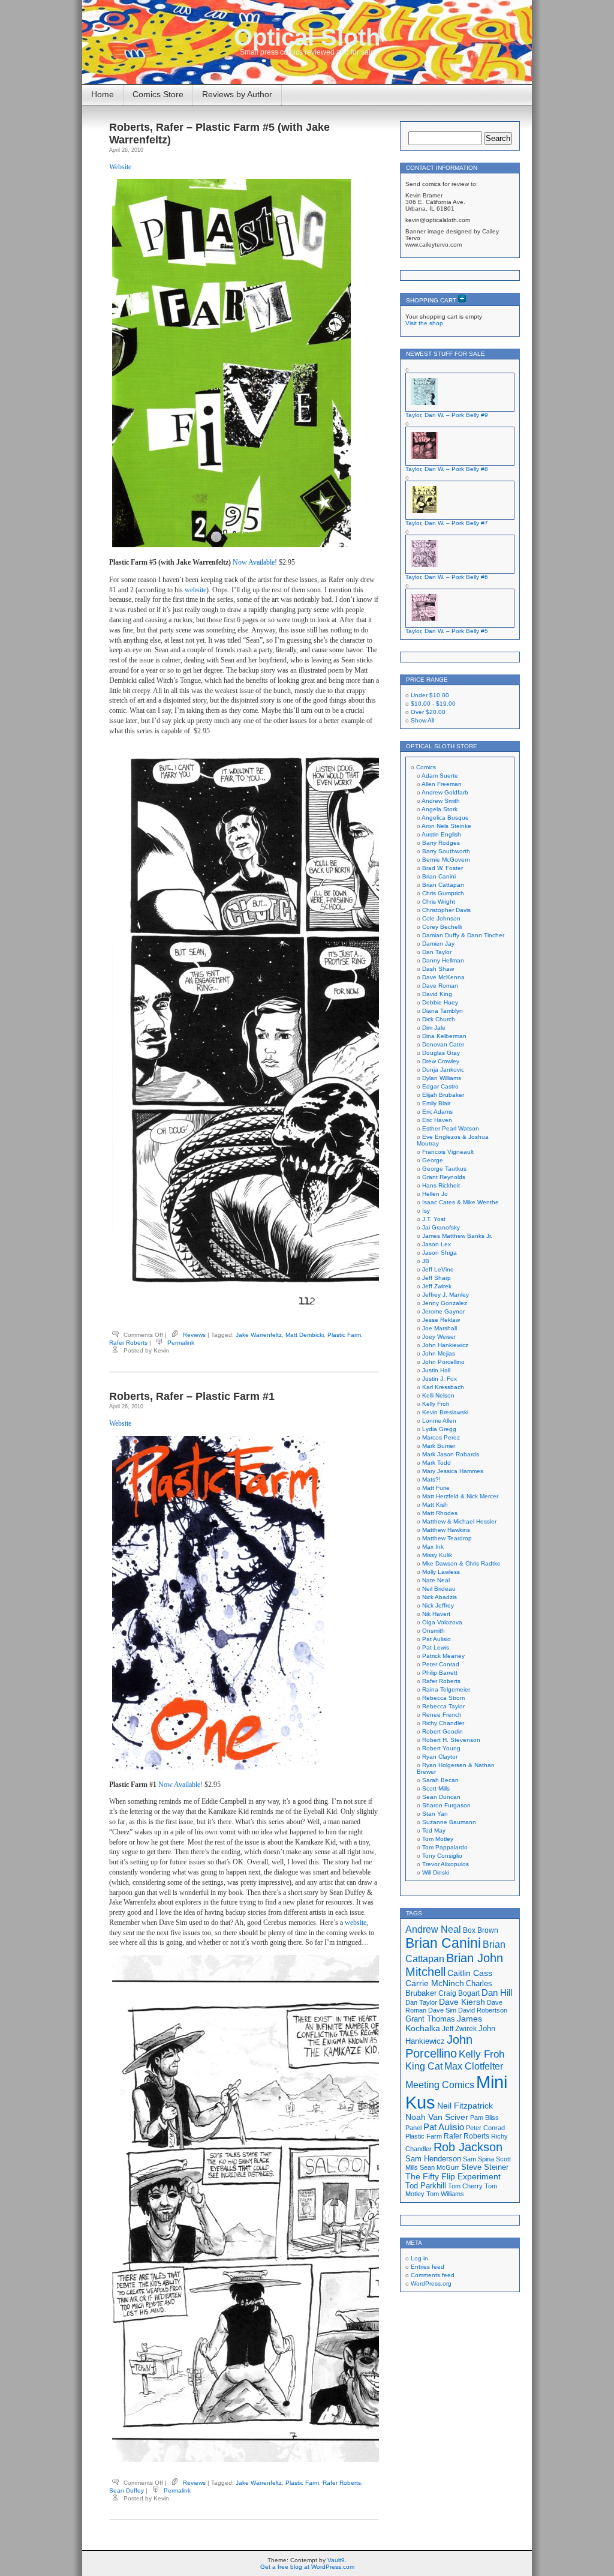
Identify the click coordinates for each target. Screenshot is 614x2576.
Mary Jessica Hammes (453, 1471)
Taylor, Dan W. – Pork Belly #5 (447, 631)
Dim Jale (434, 1028)
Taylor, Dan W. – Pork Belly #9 (447, 415)
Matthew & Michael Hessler (459, 1521)
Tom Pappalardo (445, 1847)
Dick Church (439, 1019)
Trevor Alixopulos (446, 1864)
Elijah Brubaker (443, 1095)
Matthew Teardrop (447, 1538)
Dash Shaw (438, 969)
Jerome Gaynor (443, 1311)
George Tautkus (444, 1169)
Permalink (181, 1343)
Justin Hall (436, 1370)
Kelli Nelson (438, 1395)
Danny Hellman (443, 960)
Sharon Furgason (446, 1805)
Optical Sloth (307, 37)
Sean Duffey (127, 2490)
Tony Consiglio (442, 1856)
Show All (422, 720)
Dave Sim (442, 2010)
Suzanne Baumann (449, 1822)
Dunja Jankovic (443, 1070)
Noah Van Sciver (437, 2117)
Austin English (441, 834)
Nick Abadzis (440, 1597)
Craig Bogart (459, 1993)
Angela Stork (440, 809)
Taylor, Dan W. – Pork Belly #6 (447, 577)
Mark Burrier (439, 1446)
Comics (426, 767)
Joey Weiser (439, 1337)
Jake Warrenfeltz (259, 1335)
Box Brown (481, 1930)
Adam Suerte (440, 776)
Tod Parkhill (426, 2186)
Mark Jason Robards (451, 1454)
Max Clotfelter (474, 2066)
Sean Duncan (441, 1797)
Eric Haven (437, 1120)
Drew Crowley (441, 1061)
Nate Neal (436, 1580)
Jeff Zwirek (437, 1286)
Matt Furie (436, 1488)
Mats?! (431, 1479)
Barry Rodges (441, 843)
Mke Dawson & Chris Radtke (461, 1563)
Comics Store (158, 94)
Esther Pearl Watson (451, 1128)
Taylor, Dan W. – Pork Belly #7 (447, 523)
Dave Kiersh (462, 2002)
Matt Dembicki (305, 1335)
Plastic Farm (344, 1335)
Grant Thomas (430, 2019)
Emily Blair (436, 1103)
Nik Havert (436, 1614)
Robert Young (441, 1748)
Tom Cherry (465, 2186)
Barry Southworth (446, 851)
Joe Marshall (440, 1328)
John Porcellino (443, 1362)
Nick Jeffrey (438, 1605)
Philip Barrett (440, 1673)
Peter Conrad (441, 1664)
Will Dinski (436, 1872)
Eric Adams (437, 1112)
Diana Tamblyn (443, 1011)
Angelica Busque (445, 818)
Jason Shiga (440, 1253)
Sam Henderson (433, 2159)
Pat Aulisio (437, 1639)
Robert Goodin (443, 1731)
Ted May (434, 1830)
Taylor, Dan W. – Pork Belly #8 (447, 469)
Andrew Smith (441, 801)
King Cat (424, 2066)
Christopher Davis (446, 910)
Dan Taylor (437, 952)
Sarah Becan (440, 1780)
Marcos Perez (441, 1437)
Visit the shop (424, 323)
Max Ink (433, 1547)
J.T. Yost (434, 1219)
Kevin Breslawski (445, 1412)
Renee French (442, 1715)
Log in (419, 2258)
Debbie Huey (440, 1002)
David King (437, 994)
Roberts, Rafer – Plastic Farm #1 (192, 1396)
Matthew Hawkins (446, 1530)
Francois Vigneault (448, 1152)
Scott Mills (436, 1788)
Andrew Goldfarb (445, 792)
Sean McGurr (440, 2167)
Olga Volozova (442, 1622)
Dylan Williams (442, 1078)
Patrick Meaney (443, 1656)
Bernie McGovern (446, 860)
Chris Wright (439, 902)
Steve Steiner (485, 2167)
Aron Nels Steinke (446, 826)
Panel (413, 2128)
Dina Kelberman (444, 1036)
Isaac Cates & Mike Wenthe (460, 1202)
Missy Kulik (437, 1555)
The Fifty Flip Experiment (453, 2176)
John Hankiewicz (445, 1345)
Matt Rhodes (440, 1513)
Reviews (194, 1335)
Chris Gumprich (443, 893)
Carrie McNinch (435, 1983)
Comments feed (433, 2275)
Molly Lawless (441, 1572)
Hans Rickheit (441, 1185)
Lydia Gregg (439, 1429)
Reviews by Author (237, 94)
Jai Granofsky (441, 1227)
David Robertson (483, 2010)
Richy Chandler (443, 1723)
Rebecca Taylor (443, 1706)
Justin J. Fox (440, 1379)
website (195, 590)
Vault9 (336, 2560)
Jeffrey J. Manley (446, 1295)
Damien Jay (438, 944)
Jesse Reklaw (441, 1320)
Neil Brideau (439, 1589)
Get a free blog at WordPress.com (307, 2567)
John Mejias (439, 1353)
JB (426, 1261)
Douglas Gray (441, 1053)
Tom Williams (445, 2194)
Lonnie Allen (439, 1421)
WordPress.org (431, 2283)
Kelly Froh (436, 1404)
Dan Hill (497, 1993)
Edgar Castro (440, 1086)
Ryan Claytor (440, 1757)
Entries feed (428, 2267)
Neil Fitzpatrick (465, 2106)
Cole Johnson (441, 918)
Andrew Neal (433, 1929)
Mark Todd (437, 1463)
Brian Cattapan (443, 885)
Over (428, 712)
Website (120, 167)
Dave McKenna (443, 977)
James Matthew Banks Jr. (457, 1236)
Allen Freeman (442, 784)
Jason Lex (437, 1244)
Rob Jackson (468, 2147)
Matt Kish (435, 1505)
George (433, 1160)
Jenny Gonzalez (445, 1303)
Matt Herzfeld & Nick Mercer (460, 1496)
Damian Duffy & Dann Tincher (463, 935)
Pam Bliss (484, 2118)
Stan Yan (435, 1814)
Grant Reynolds (444, 1177)
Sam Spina (478, 2159)
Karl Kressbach (443, 1387)
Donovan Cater (443, 1044)
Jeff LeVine (438, 1269)
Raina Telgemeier (446, 1689)
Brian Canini (439, 876)
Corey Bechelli (442, 927)
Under (430, 695)
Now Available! (255, 562)
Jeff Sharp (437, 1278)
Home (103, 94)
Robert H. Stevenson (451, 1740)
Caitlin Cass (470, 1973)
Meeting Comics (440, 2085)
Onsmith (434, 1631)
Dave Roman (440, 986)
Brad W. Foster (443, 868)
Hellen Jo (435, 1194)
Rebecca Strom (443, 1698)
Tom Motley (438, 1839)
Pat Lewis (436, 1647)
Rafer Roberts (128, 1343)
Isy (426, 1211)
